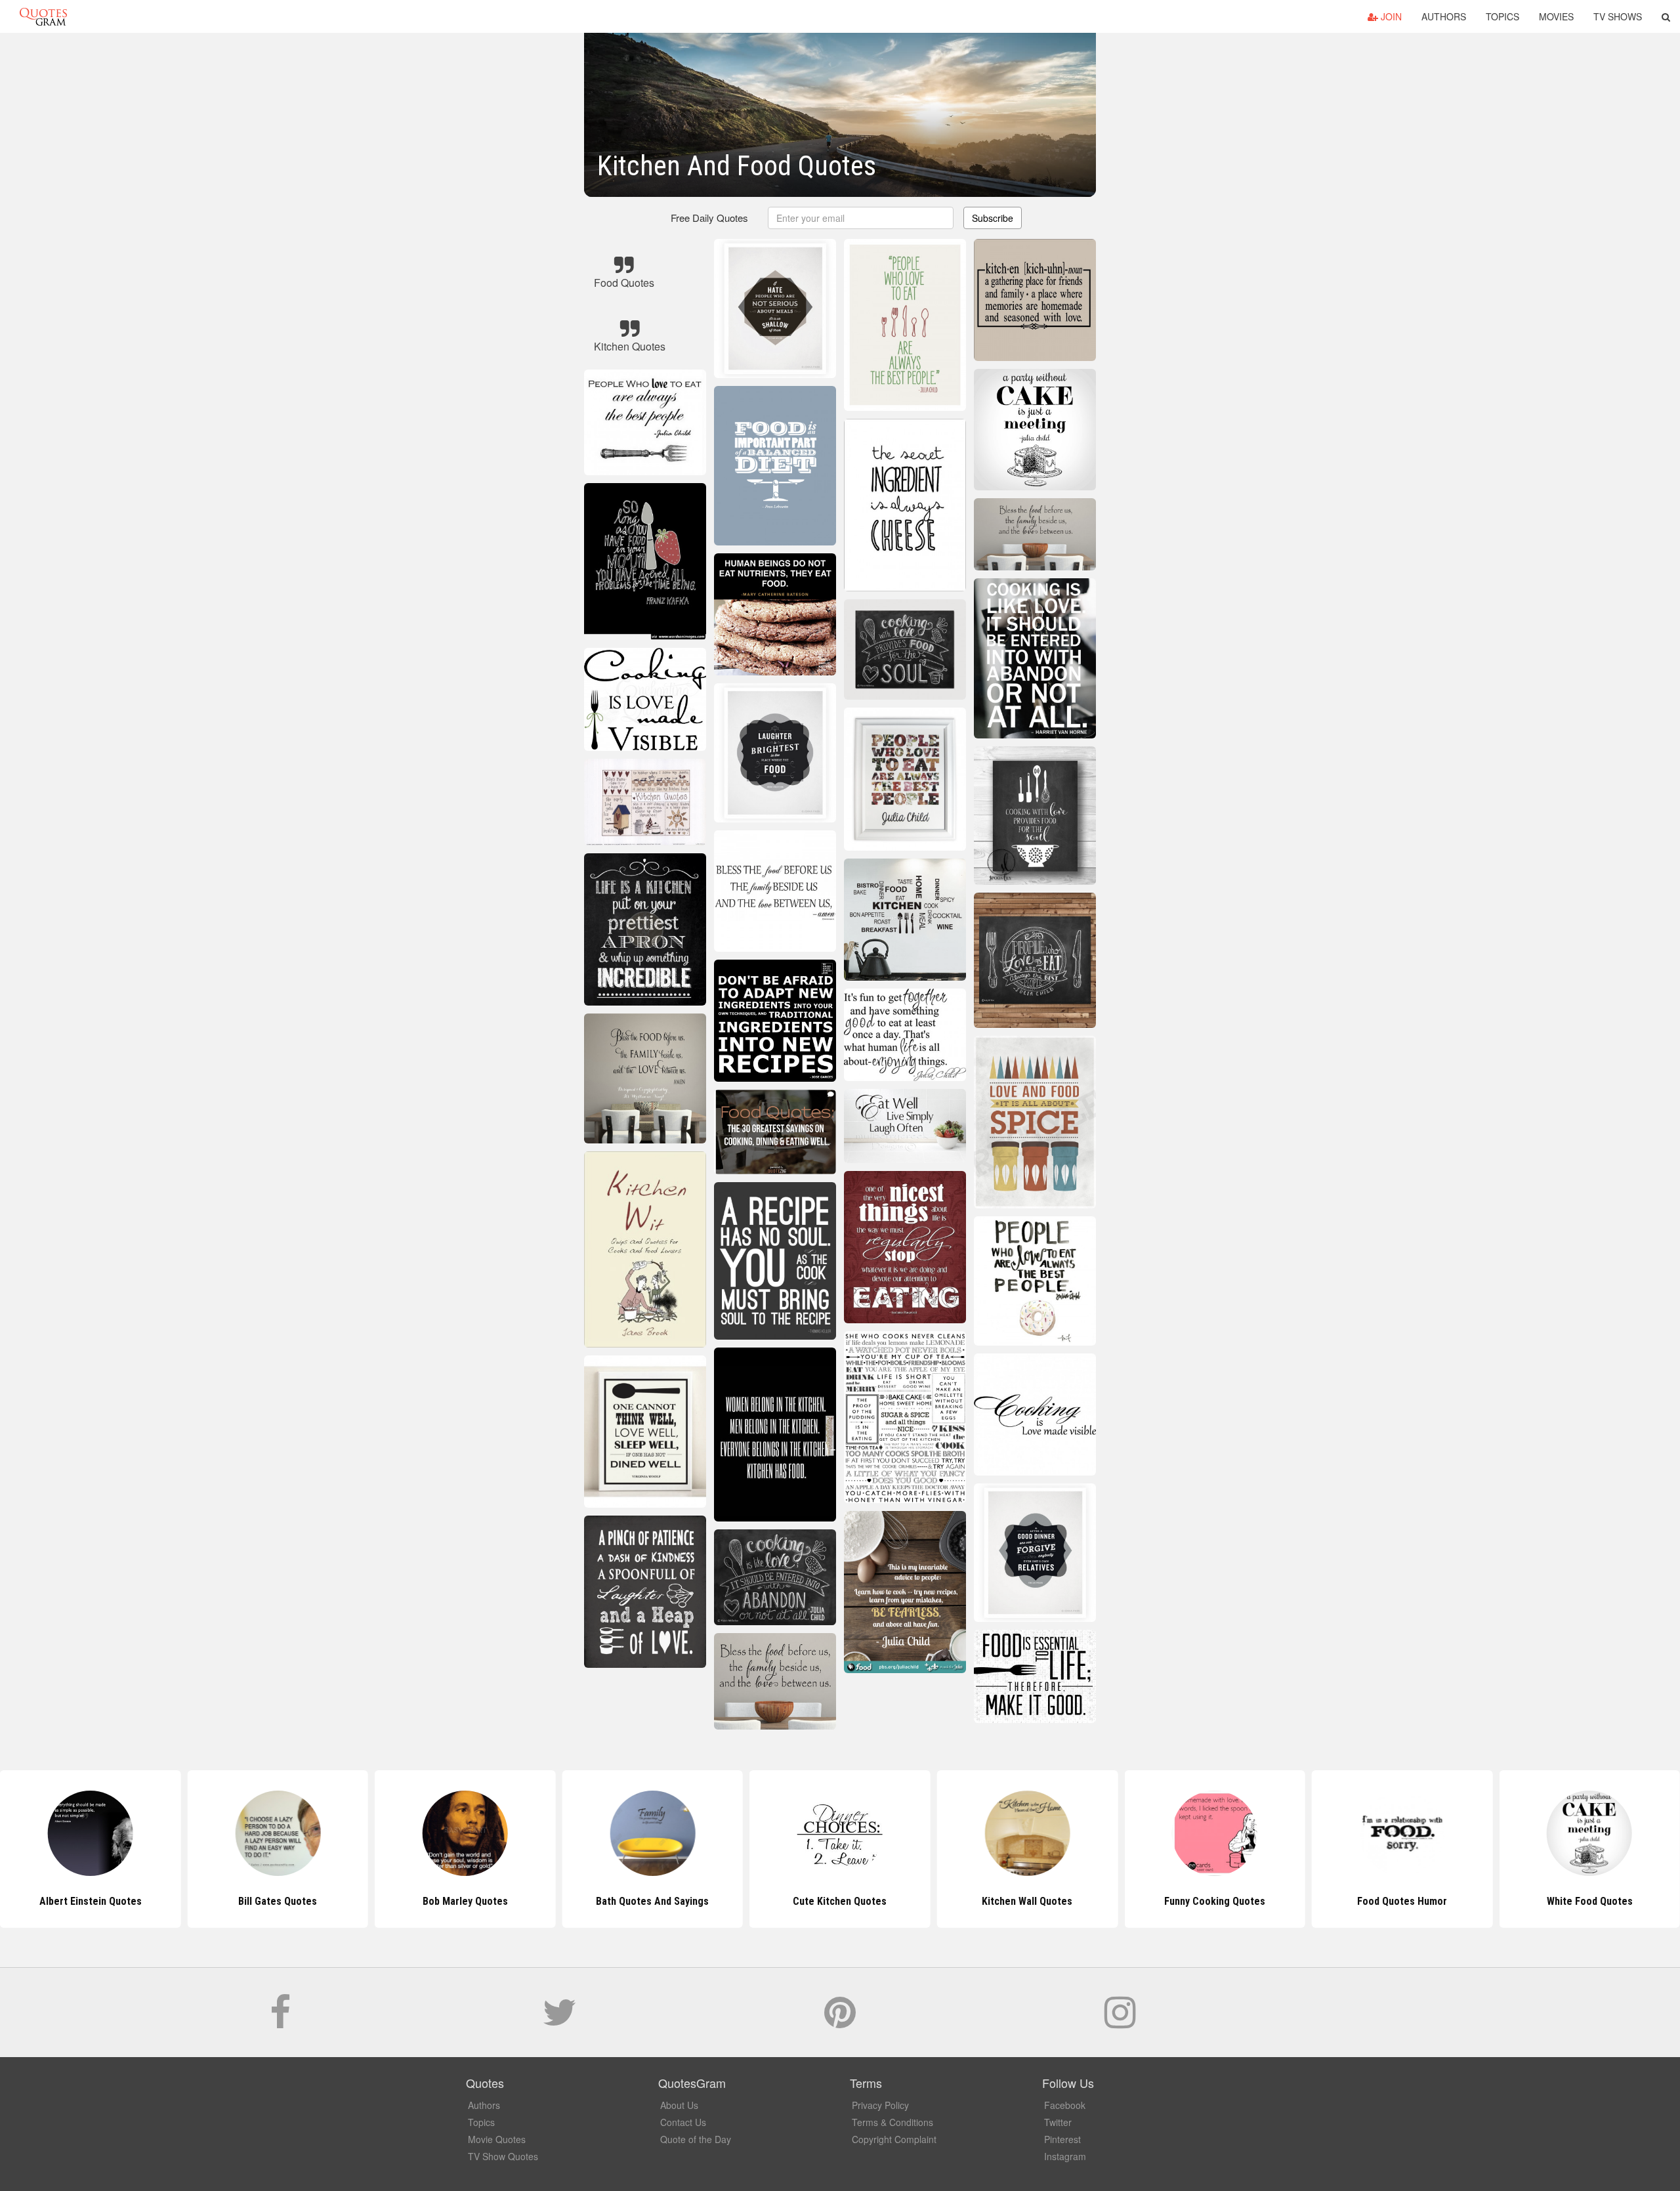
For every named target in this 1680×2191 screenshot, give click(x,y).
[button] (1666, 16)
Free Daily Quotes (709, 218)
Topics (1502, 16)
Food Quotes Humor (1214, 1901)
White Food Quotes (1402, 1901)
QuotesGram (43, 16)
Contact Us (683, 2122)
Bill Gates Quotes (91, 1901)
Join (1390, 16)
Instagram (1065, 2156)
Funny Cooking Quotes (1027, 1901)
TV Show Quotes (503, 2156)
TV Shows (1618, 16)
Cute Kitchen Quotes (653, 1901)
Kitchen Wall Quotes (840, 1901)
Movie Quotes (497, 2139)
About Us (679, 2105)
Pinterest (1062, 2139)
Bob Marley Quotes (278, 1901)
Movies (1556, 16)
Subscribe (993, 218)
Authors (1444, 16)
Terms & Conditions (892, 2122)
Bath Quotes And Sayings (465, 1901)
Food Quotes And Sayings (1590, 1901)
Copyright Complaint (894, 2139)
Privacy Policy (880, 2105)
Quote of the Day (696, 2139)
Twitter (1058, 2122)
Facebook (1065, 2105)
